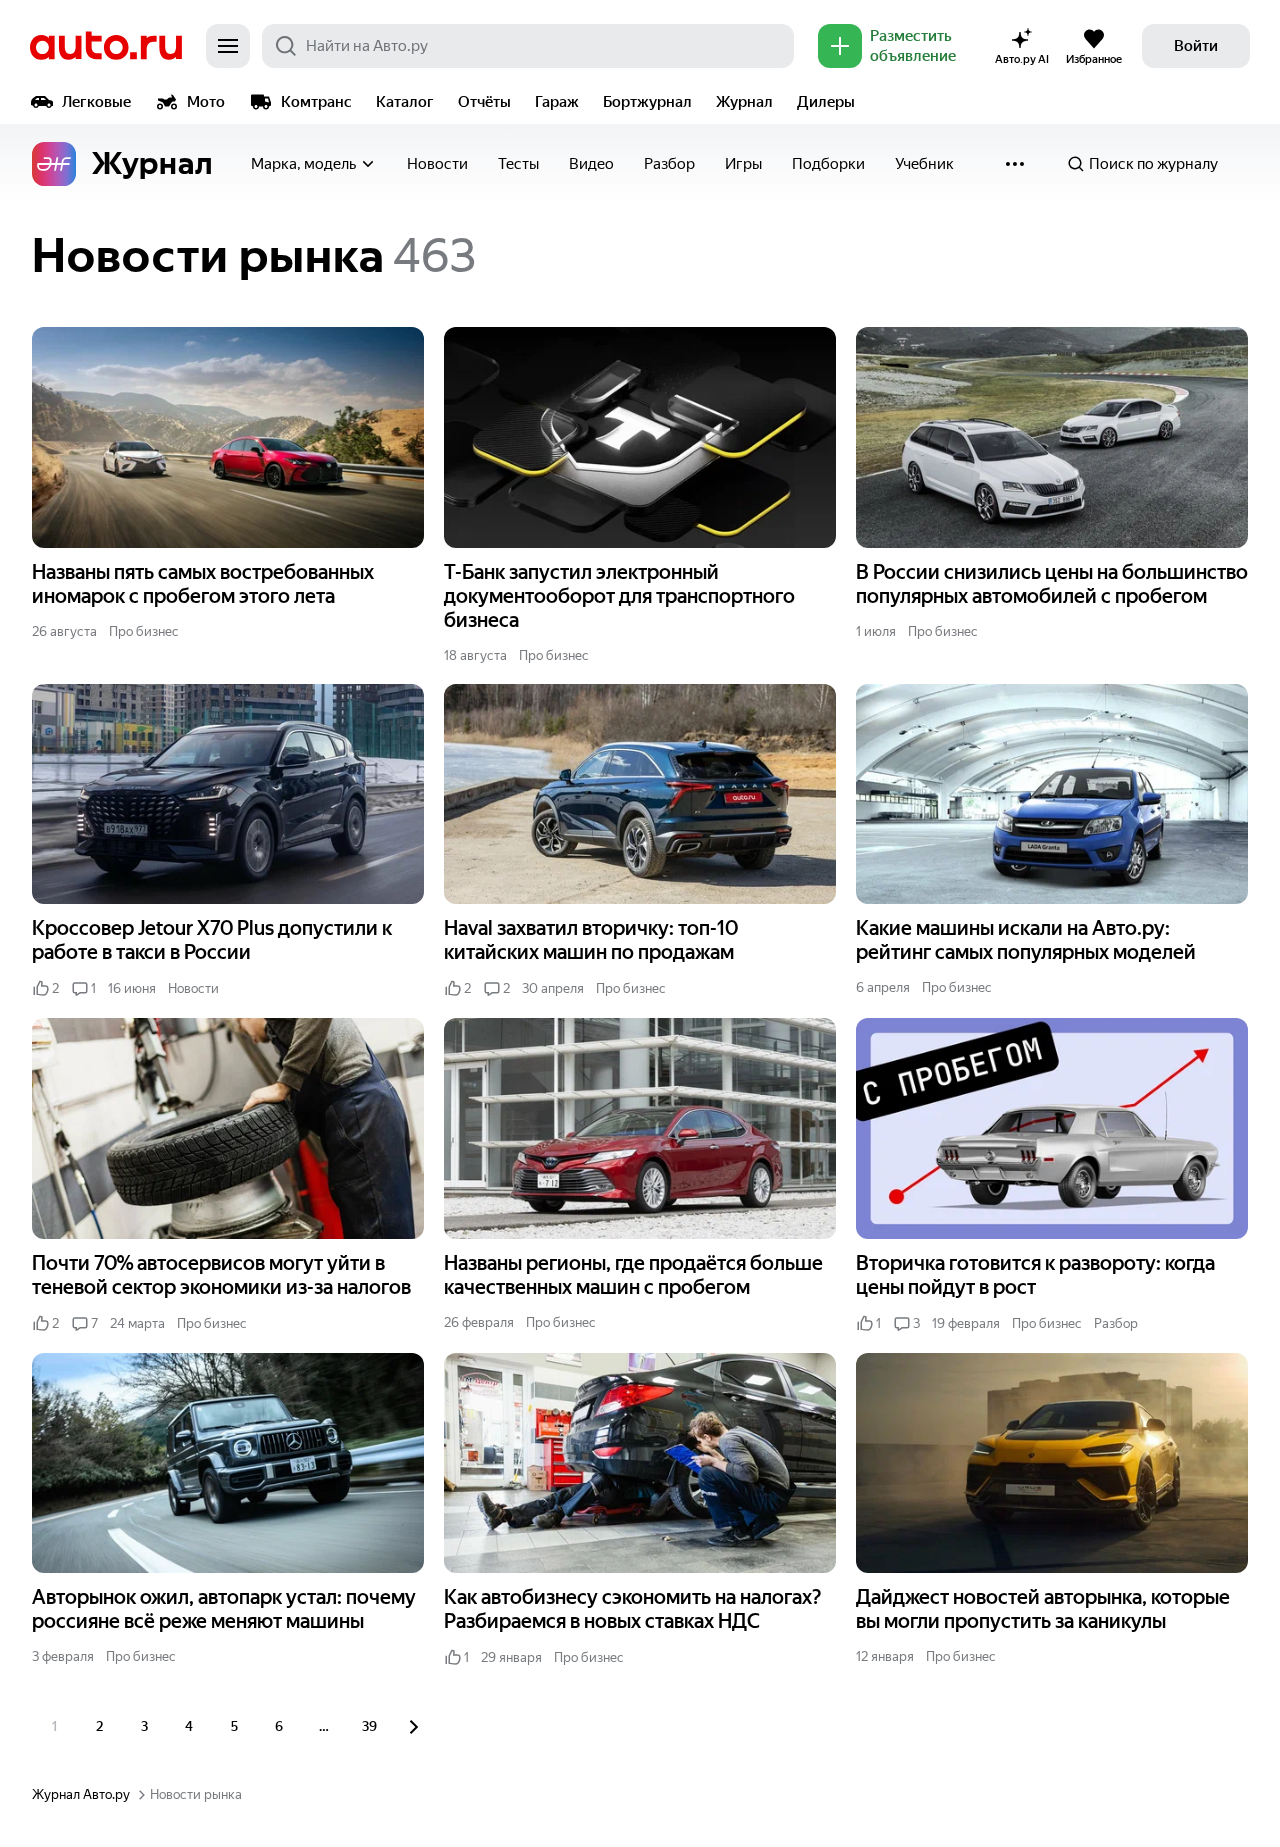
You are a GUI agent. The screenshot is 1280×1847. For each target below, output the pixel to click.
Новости (437, 164)
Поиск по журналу (1153, 164)
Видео (591, 164)
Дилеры (826, 102)
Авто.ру (106, 46)
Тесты (518, 164)
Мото (206, 102)
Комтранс (316, 102)
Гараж (557, 102)
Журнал (744, 102)
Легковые (96, 102)
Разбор (669, 164)
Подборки (828, 164)
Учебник (924, 164)
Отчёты (484, 102)
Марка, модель (303, 164)
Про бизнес (144, 631)
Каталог (405, 102)
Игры (743, 164)
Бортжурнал (647, 102)
